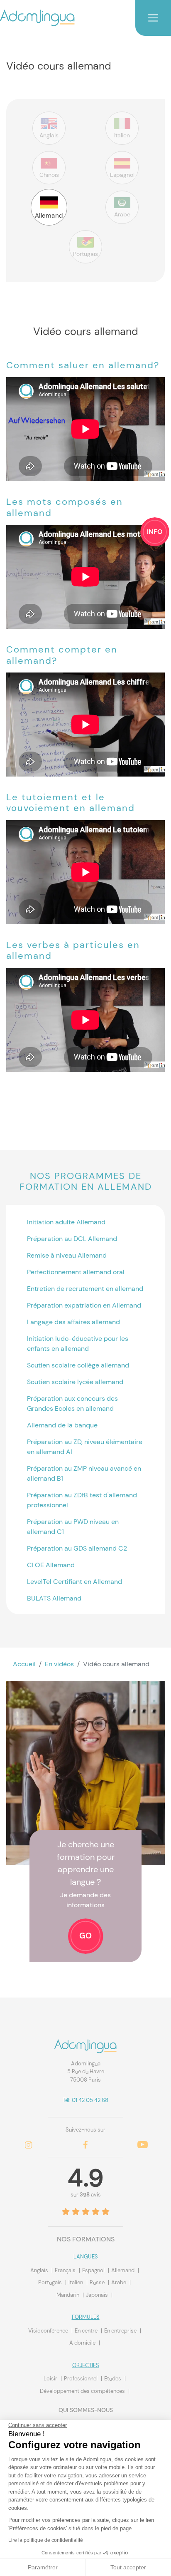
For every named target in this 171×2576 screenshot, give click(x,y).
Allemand (123, 2270)
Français (66, 2270)
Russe (98, 2282)
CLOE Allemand (51, 1565)
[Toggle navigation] (153, 18)
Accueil (24, 1664)
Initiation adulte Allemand (66, 1222)
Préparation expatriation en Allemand (84, 1305)
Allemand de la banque (62, 1425)
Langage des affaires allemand (73, 1322)
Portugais (51, 2282)
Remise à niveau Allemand (67, 1255)
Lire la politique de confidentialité (46, 2540)
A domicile (83, 2343)
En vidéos (59, 1664)
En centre (87, 2331)
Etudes (113, 2379)
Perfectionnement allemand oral (76, 1272)
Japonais (98, 2295)
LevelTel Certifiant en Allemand (75, 1582)
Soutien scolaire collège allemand (78, 1365)
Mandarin (68, 2295)
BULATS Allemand (54, 1598)
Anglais (40, 2270)
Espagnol (94, 2270)
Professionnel (81, 2379)
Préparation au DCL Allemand (72, 1239)
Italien (76, 2282)
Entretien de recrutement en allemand (85, 1289)
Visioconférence (49, 2331)
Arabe (119, 2282)
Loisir (51, 2379)
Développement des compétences (83, 2391)
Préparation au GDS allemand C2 (77, 1548)
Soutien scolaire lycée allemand (75, 1382)
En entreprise (121, 2331)
